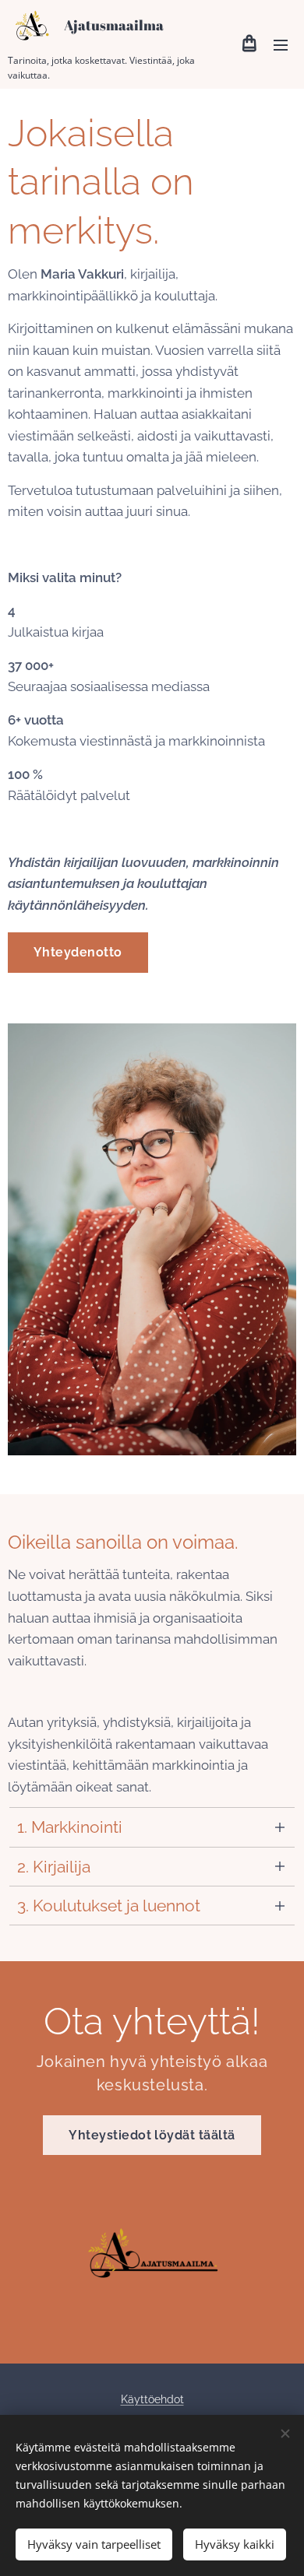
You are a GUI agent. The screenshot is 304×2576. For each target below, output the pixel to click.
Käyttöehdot (152, 2399)
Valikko (281, 44)
